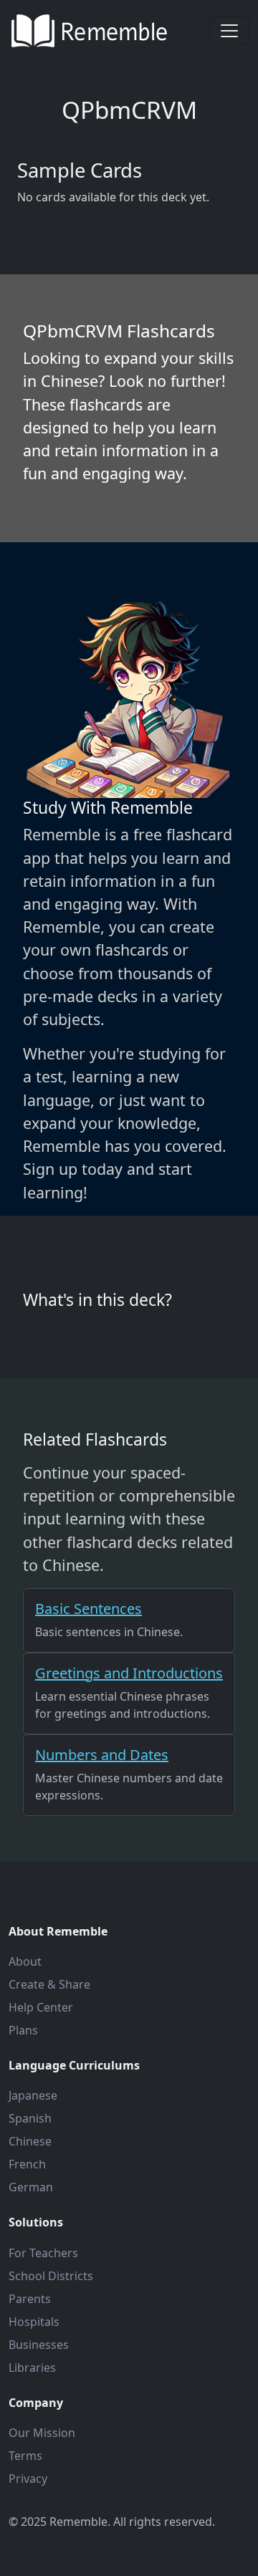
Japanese (33, 2095)
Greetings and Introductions (129, 1673)
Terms (25, 2456)
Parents (30, 2299)
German (31, 2187)
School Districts (51, 2276)
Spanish (30, 2118)
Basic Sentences (89, 1609)
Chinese (30, 2141)
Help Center (41, 2007)
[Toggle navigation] (229, 31)
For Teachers (43, 2253)
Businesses (39, 2345)
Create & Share (49, 1984)
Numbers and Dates (102, 1755)
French (27, 2164)
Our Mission (42, 2433)
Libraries (32, 2368)
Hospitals (34, 2322)
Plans (23, 2030)
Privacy (28, 2479)
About (25, 1961)
